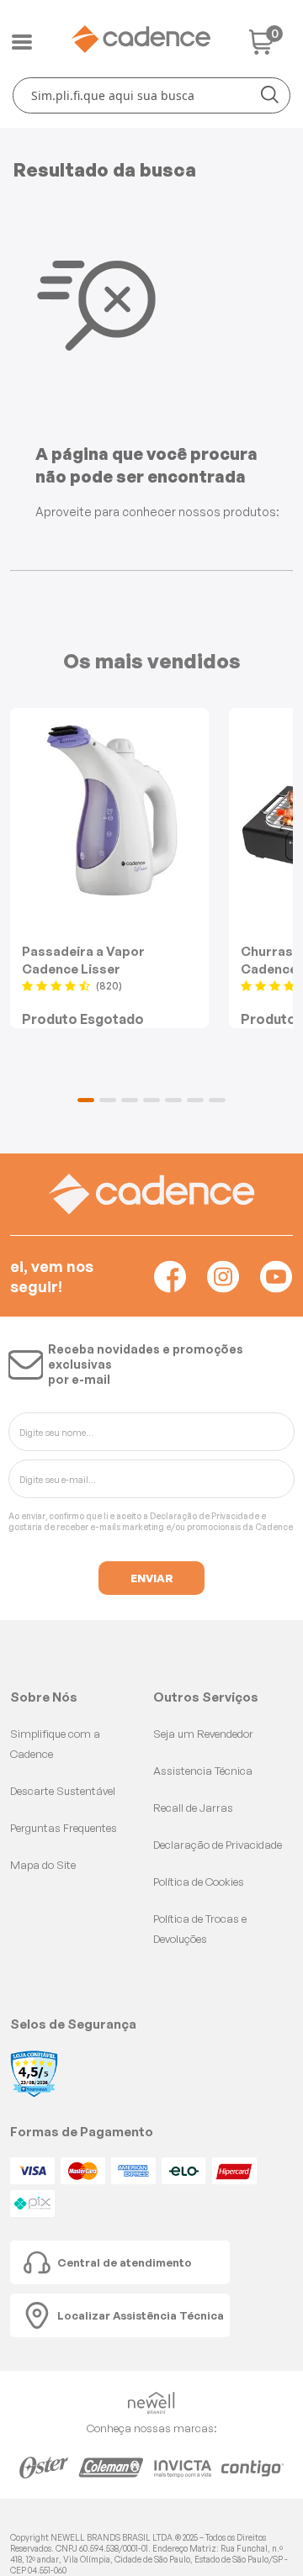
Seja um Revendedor (203, 1734)
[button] (86, 1100)
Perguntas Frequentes (64, 1828)
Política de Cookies (199, 1882)
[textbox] (151, 95)
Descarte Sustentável (63, 1791)
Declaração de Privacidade (205, 1516)
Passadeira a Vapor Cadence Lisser (83, 960)
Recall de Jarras (193, 1808)
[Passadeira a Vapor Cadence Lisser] (109, 810)
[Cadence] (141, 39)
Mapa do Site (43, 1865)
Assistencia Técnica (203, 1771)
